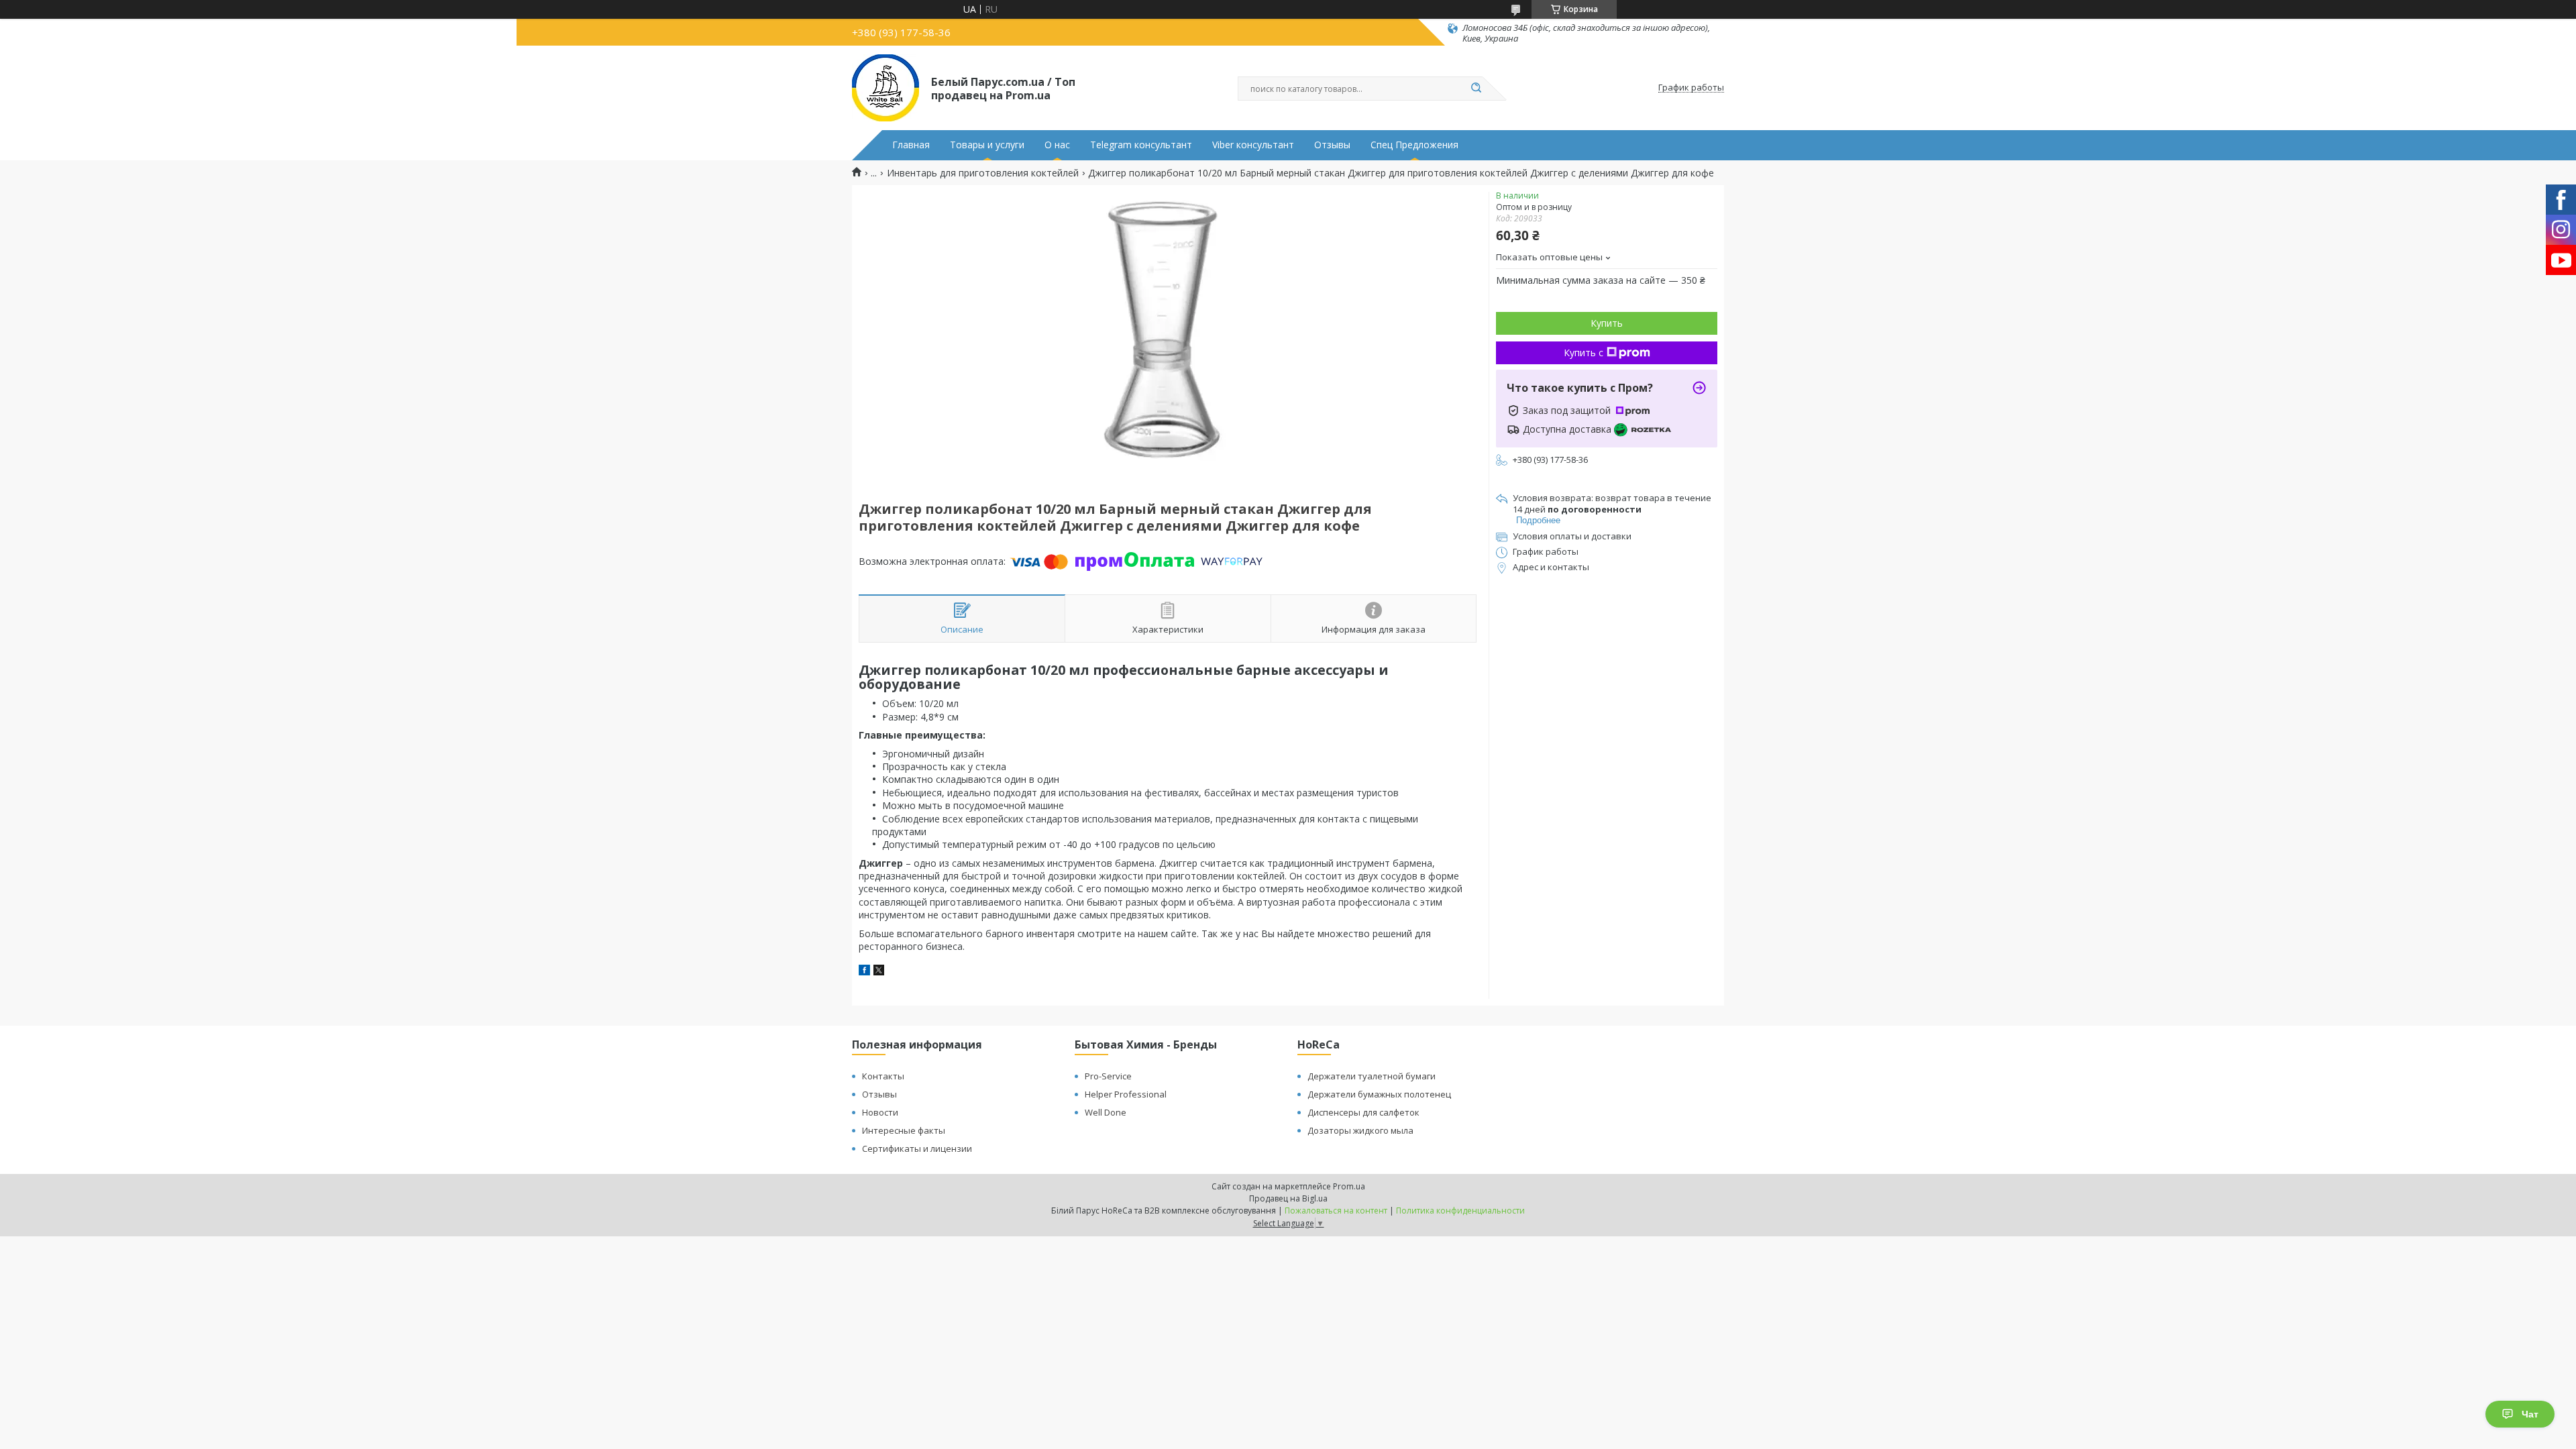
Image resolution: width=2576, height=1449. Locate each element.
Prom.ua (1349, 1186)
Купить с (1584, 353)
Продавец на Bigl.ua (1288, 1198)
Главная (911, 145)
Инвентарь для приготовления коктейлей (983, 173)
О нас (1057, 145)
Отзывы (1332, 145)
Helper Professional (1126, 1094)
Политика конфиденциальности (1460, 1211)
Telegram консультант (1141, 145)
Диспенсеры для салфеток (1363, 1112)
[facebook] (864, 972)
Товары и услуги (987, 145)
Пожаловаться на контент (1336, 1211)
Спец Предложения (1414, 145)
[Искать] (1476, 89)
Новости (880, 1112)
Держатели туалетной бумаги (1372, 1076)
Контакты (883, 1076)
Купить (1607, 323)
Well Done (1106, 1112)
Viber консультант (1253, 145)
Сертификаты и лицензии (917, 1148)
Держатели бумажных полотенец (1379, 1094)
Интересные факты (904, 1130)
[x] (879, 972)
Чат (2530, 1414)
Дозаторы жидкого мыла (1360, 1130)
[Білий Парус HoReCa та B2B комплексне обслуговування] (885, 88)
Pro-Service (1108, 1076)
